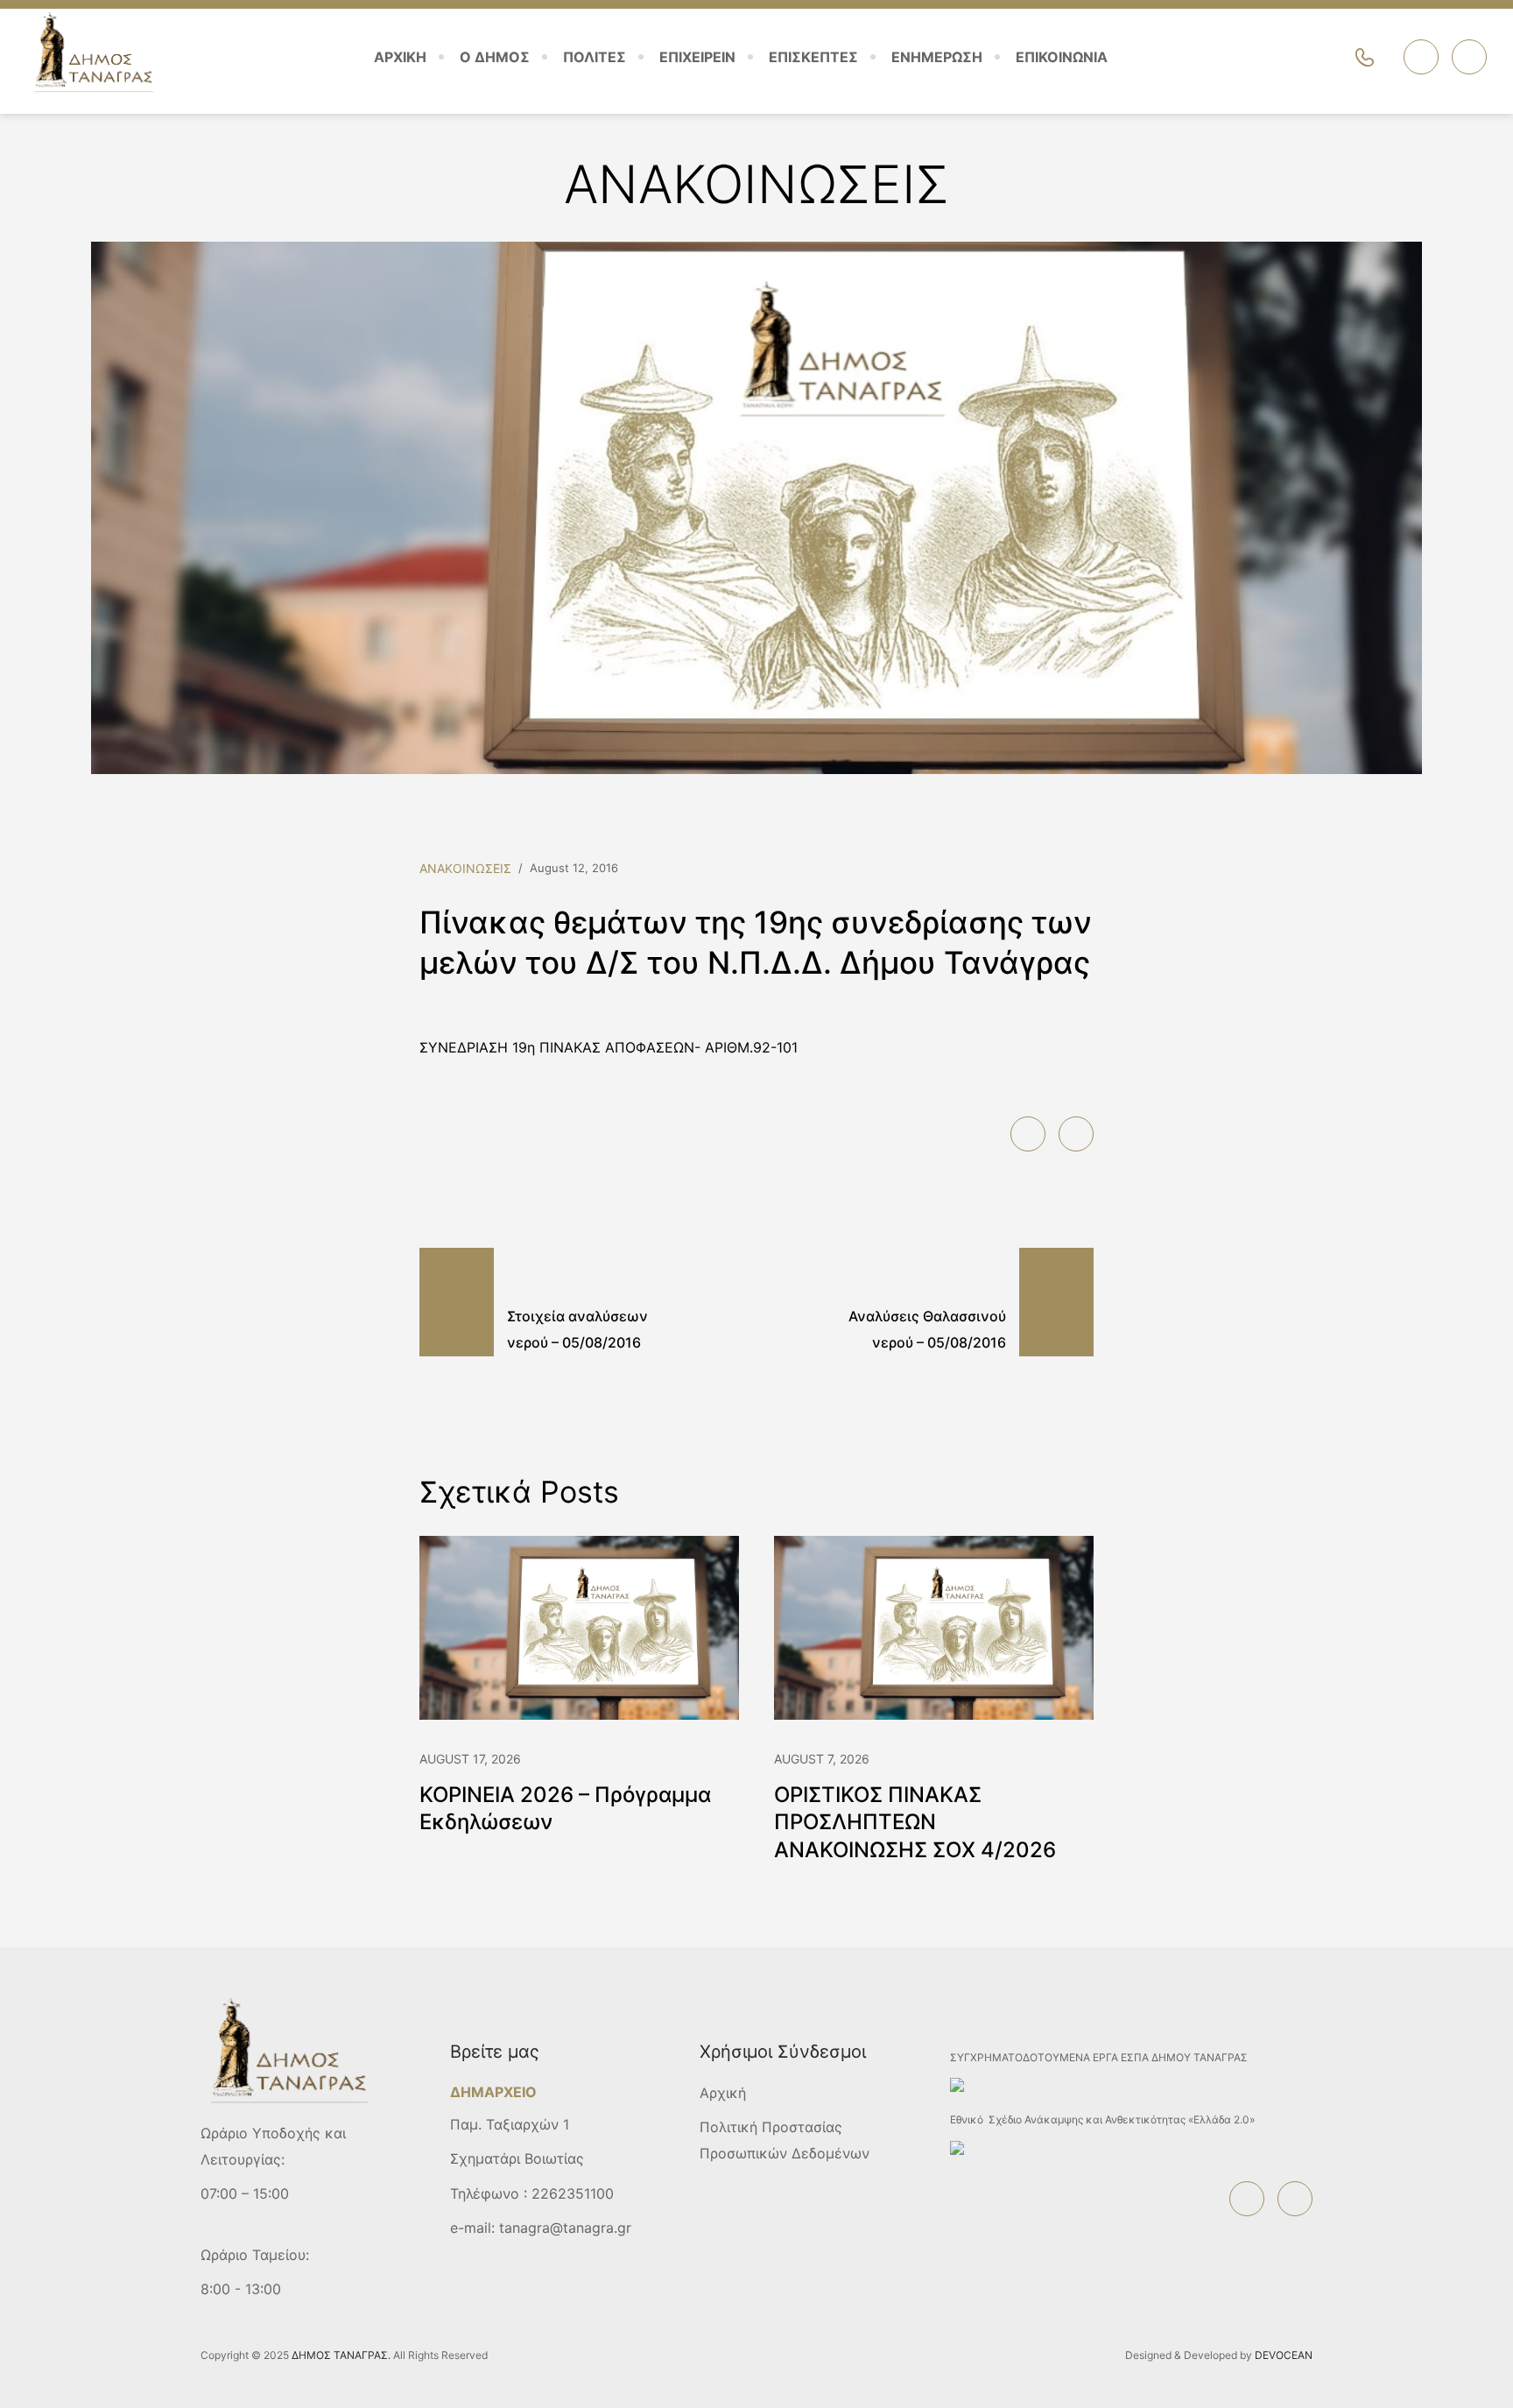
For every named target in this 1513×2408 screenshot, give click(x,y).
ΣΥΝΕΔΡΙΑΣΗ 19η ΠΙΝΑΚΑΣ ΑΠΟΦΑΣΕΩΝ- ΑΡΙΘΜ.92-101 (609, 1047)
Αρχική (723, 2093)
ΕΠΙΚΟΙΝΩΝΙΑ (1062, 57)
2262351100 (573, 2193)
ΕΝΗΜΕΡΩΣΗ (937, 57)
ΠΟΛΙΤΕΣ (595, 57)
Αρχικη (400, 57)
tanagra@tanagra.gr (565, 2228)
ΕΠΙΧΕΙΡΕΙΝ (697, 57)
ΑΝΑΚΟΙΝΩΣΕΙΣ (465, 868)
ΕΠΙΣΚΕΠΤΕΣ (813, 57)
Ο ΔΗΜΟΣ (495, 57)
